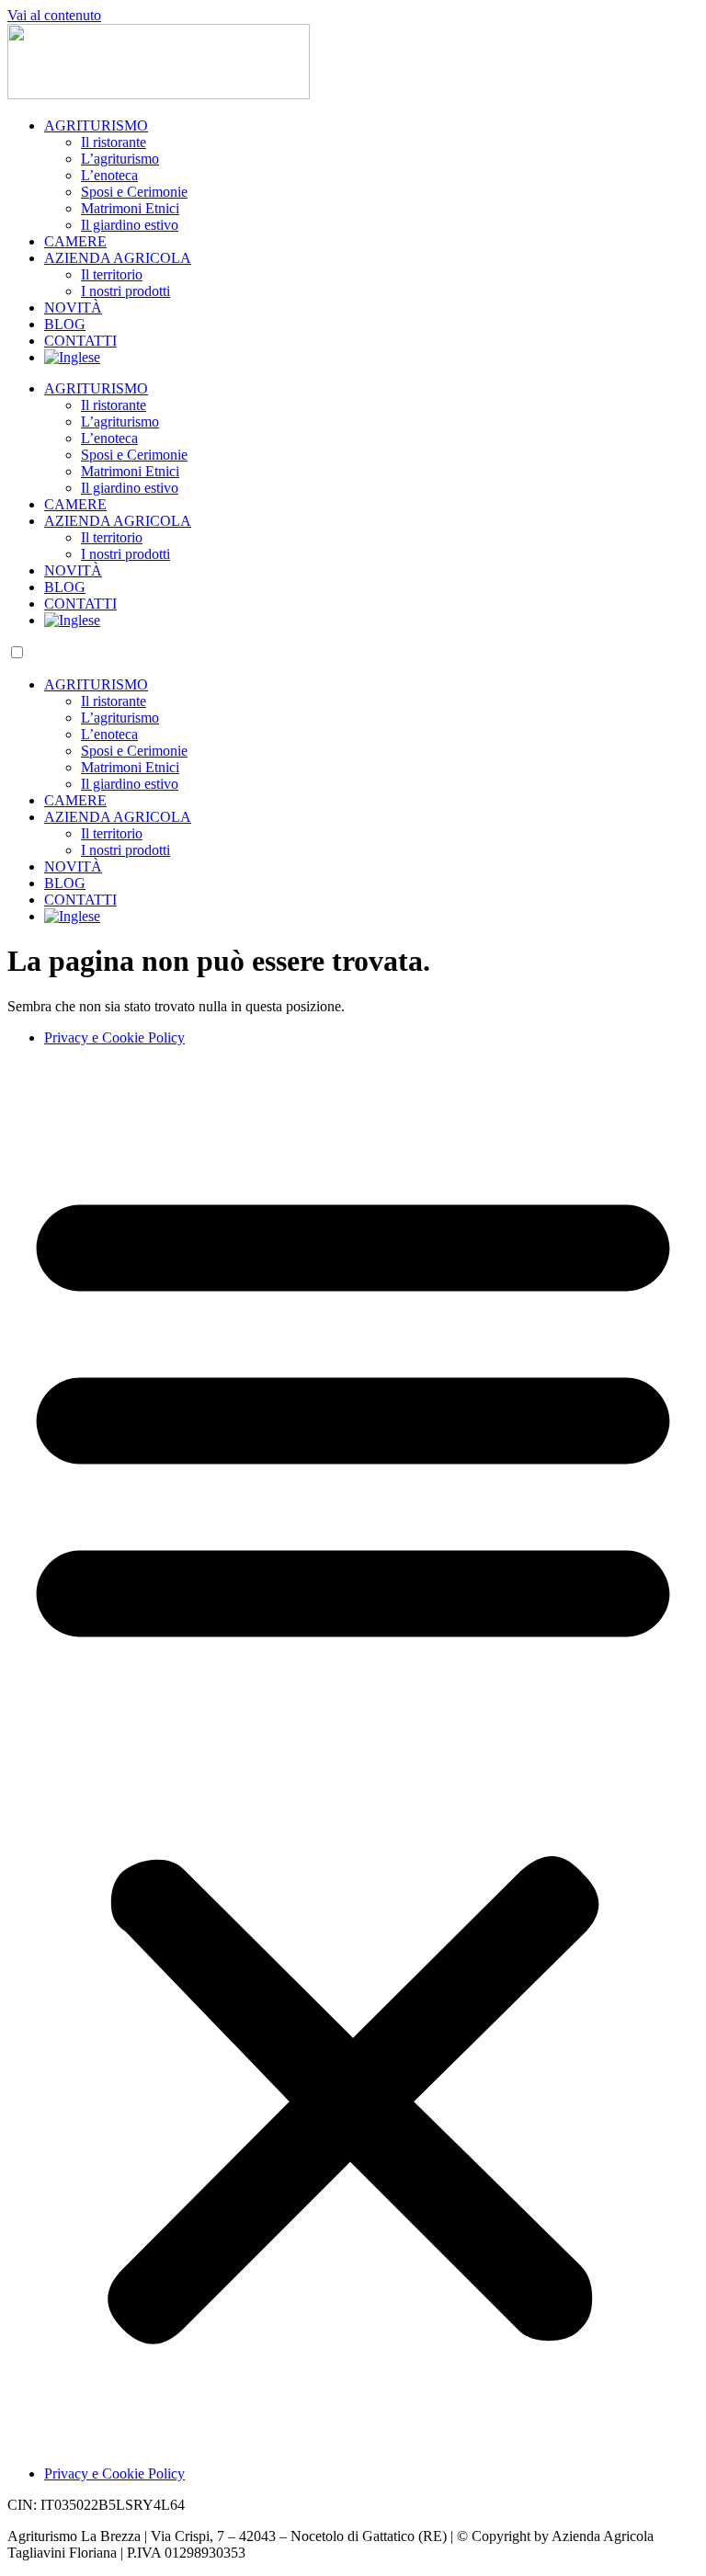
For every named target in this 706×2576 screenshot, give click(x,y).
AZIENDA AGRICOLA (118, 258)
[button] (353, 1756)
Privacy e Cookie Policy (114, 1037)
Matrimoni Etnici (130, 208)
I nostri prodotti (125, 291)
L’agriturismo (120, 159)
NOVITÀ (73, 308)
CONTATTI (80, 341)
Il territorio (112, 274)
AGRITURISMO (96, 125)
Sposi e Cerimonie (134, 192)
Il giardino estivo (130, 225)
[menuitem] (72, 357)
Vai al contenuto (54, 15)
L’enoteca (109, 175)
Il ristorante (114, 142)
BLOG (65, 324)
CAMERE (75, 241)
